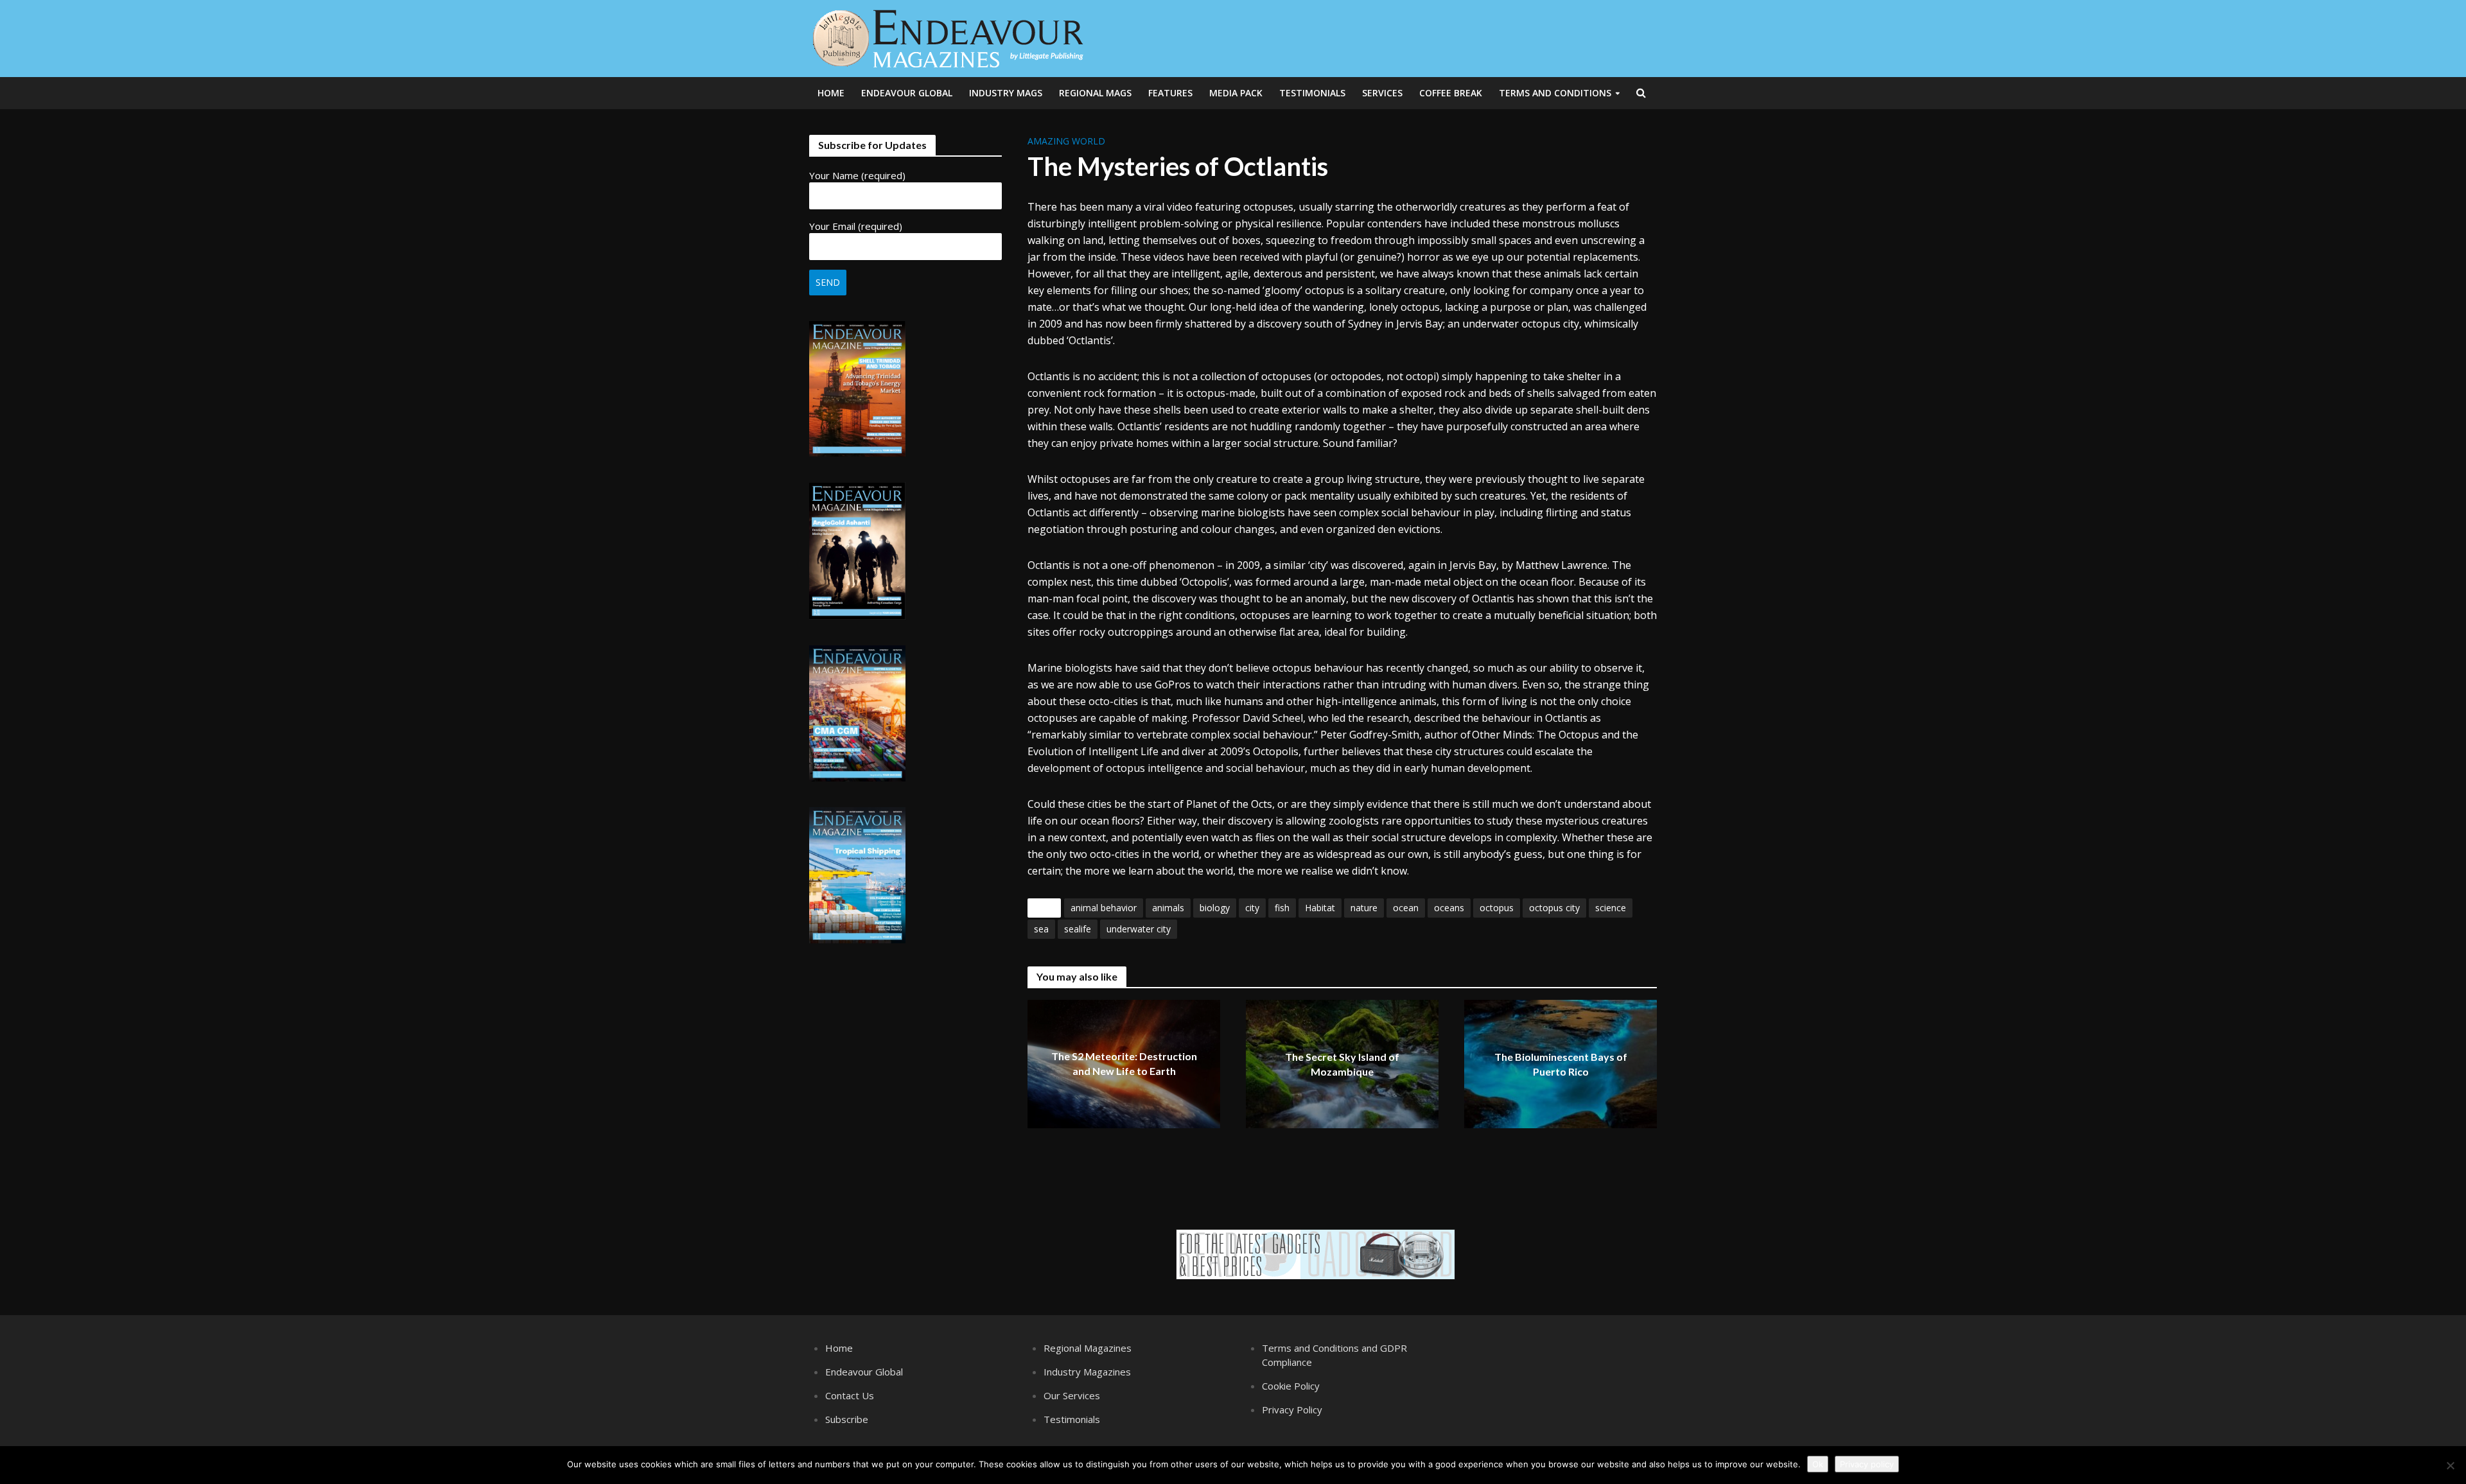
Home (831, 93)
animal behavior (1104, 908)
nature (1364, 908)
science (1611, 908)
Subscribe (847, 1419)
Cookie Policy (1291, 1386)
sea (1041, 929)
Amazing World (1066, 141)
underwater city (1139, 929)
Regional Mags (1095, 93)
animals (1168, 908)
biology (1215, 908)
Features (1170, 93)
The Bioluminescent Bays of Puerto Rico (1561, 1065)
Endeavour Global (907, 93)
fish (1282, 908)
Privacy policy (1867, 1464)
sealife (1078, 929)
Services (1382, 93)
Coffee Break (1451, 93)
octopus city (1554, 908)
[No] (2450, 1465)
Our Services (1072, 1395)
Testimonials (1312, 93)
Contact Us (850, 1395)
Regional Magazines (1088, 1348)
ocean (1406, 908)
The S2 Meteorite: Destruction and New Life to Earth (1124, 1064)
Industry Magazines (1087, 1372)
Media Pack (1236, 93)
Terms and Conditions (1555, 93)
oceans (1449, 908)
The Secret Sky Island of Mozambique (1342, 1065)
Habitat (1320, 908)
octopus (1497, 908)
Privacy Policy (1292, 1410)
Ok (1818, 1464)
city (1252, 908)
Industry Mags (1006, 93)
